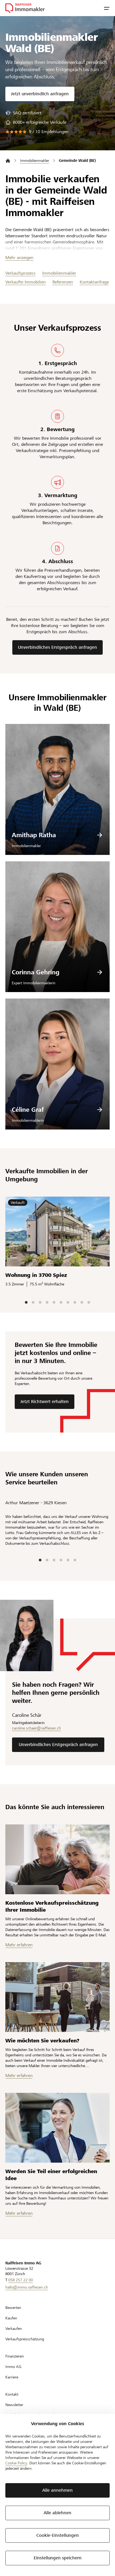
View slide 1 (26, 1302)
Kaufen (11, 2318)
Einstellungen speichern (58, 2558)
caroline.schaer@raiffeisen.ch (37, 1728)
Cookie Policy (16, 2463)
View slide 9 (82, 1302)
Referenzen (63, 282)
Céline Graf (28, 1110)
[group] (23, 113)
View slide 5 (54, 1302)
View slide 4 (47, 1302)
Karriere (12, 2377)
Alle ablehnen (57, 2513)
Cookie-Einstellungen (58, 2535)
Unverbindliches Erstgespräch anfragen (57, 647)
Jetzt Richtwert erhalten (45, 1402)
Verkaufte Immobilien (26, 282)
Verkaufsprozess (20, 273)
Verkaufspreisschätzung (25, 2339)
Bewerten (13, 2308)
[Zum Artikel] (57, 1859)
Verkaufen (14, 2329)
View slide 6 (61, 1302)
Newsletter (14, 2405)
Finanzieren (15, 2356)
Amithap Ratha (34, 835)
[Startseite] (8, 161)
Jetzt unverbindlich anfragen (40, 94)
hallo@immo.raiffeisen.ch (27, 2287)
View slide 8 (75, 1302)
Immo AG (13, 2367)
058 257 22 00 (21, 2280)
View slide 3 (40, 1302)
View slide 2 (33, 1302)
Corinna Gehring (36, 972)
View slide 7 (68, 1302)
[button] (107, 8)
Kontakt (12, 2394)
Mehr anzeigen (19, 258)
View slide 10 (89, 1302)
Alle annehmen (57, 2490)
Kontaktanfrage (94, 282)
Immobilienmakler (59, 273)
